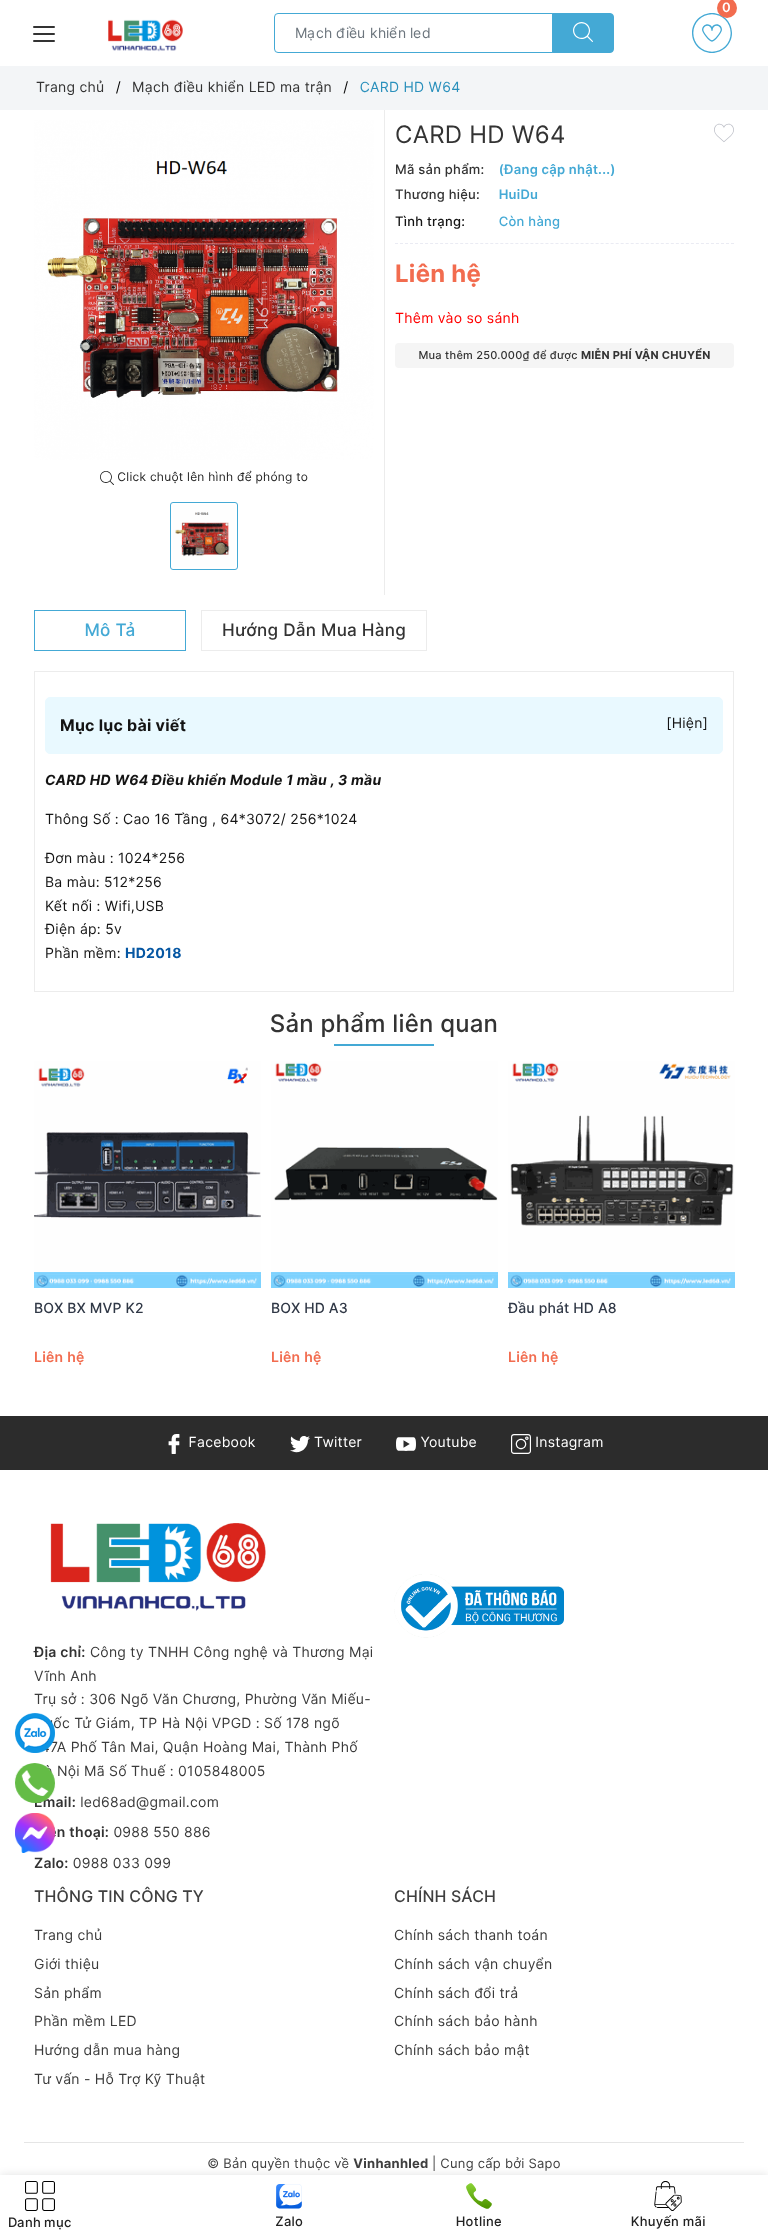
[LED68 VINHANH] (143, 36)
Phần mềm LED (85, 2021)
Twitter (336, 1442)
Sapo (544, 2164)
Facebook (219, 1442)
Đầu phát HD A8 (562, 1308)
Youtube (446, 1442)
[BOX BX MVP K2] (147, 1174)
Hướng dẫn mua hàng (107, 2050)
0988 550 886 (161, 1832)
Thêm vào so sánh (457, 318)
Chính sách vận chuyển (473, 1964)
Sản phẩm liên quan (384, 1023)
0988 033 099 (122, 1863)
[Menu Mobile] (45, 31)
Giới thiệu (66, 1964)
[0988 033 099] (35, 1783)
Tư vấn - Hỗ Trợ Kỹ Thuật (119, 2079)
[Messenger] (35, 1833)
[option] (204, 290)
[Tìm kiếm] (583, 33)
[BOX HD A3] (384, 1174)
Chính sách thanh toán (471, 1935)
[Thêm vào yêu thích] (724, 132)
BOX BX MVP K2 (89, 1308)
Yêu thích (726, 14)
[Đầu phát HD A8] (621, 1174)
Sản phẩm (68, 1993)
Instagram (567, 1442)
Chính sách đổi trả (456, 1993)
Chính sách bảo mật (462, 2050)
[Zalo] (35, 1733)
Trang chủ (68, 1935)
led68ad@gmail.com (149, 1802)
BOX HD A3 (309, 1308)
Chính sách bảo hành (466, 2021)
